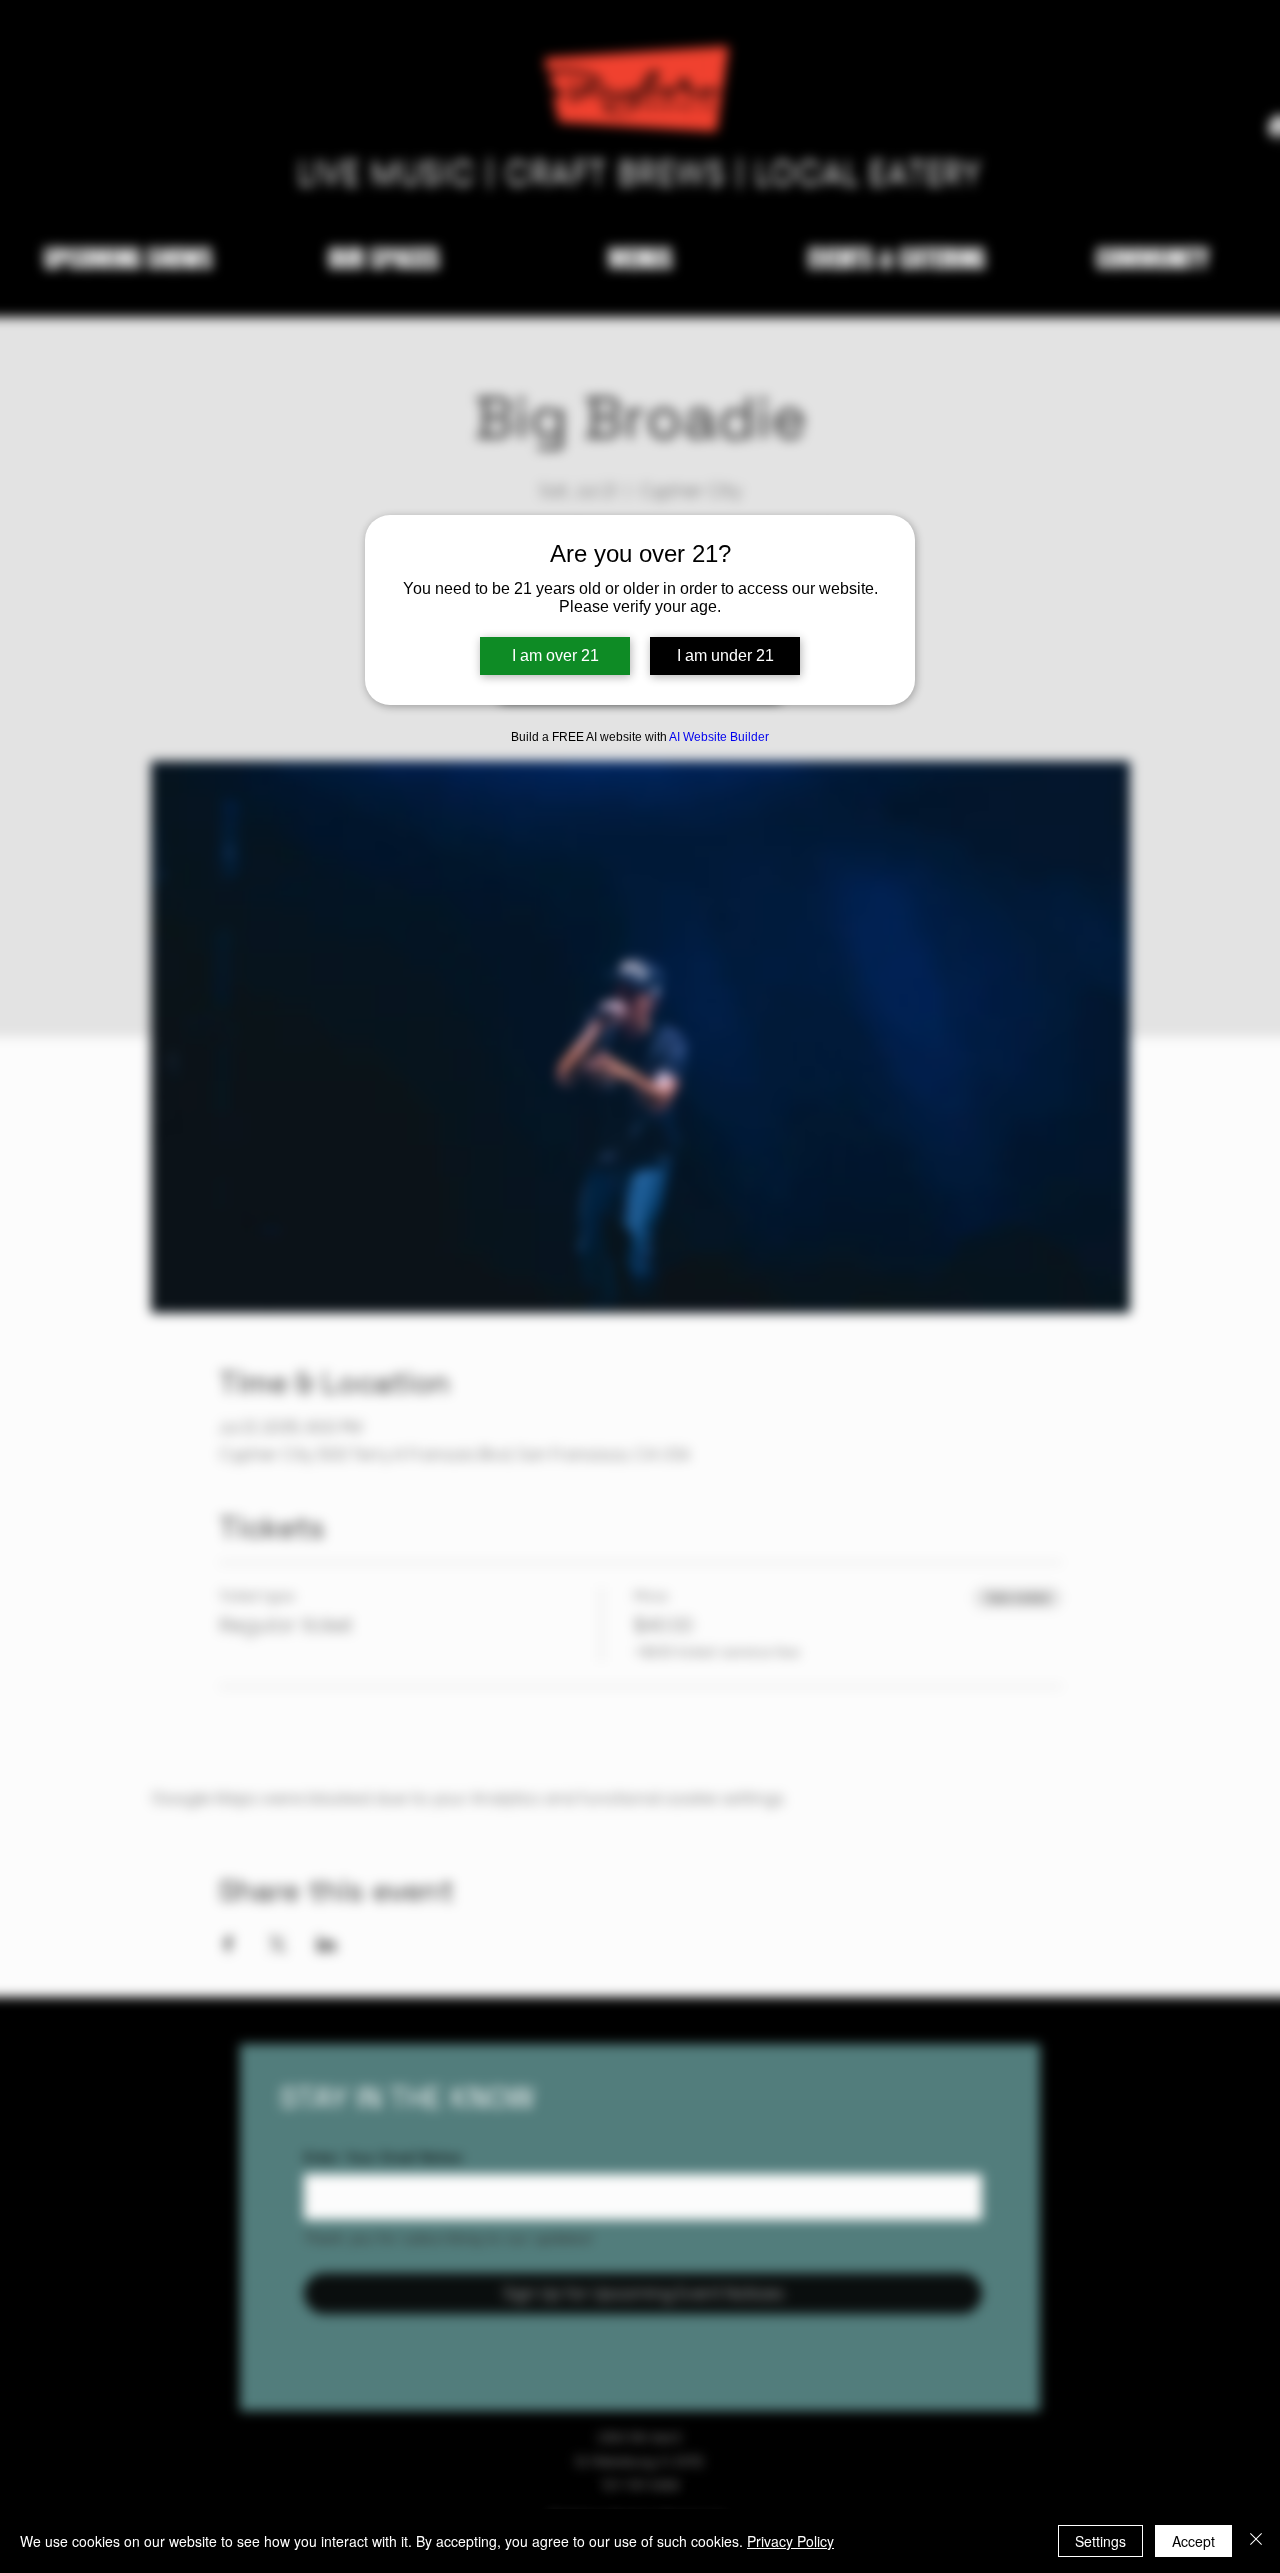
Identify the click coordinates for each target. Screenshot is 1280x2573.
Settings (1100, 2541)
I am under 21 (725, 655)
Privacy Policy (790, 2541)
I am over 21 (555, 655)
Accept (1193, 2541)
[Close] (1256, 2541)
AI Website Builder (719, 737)
